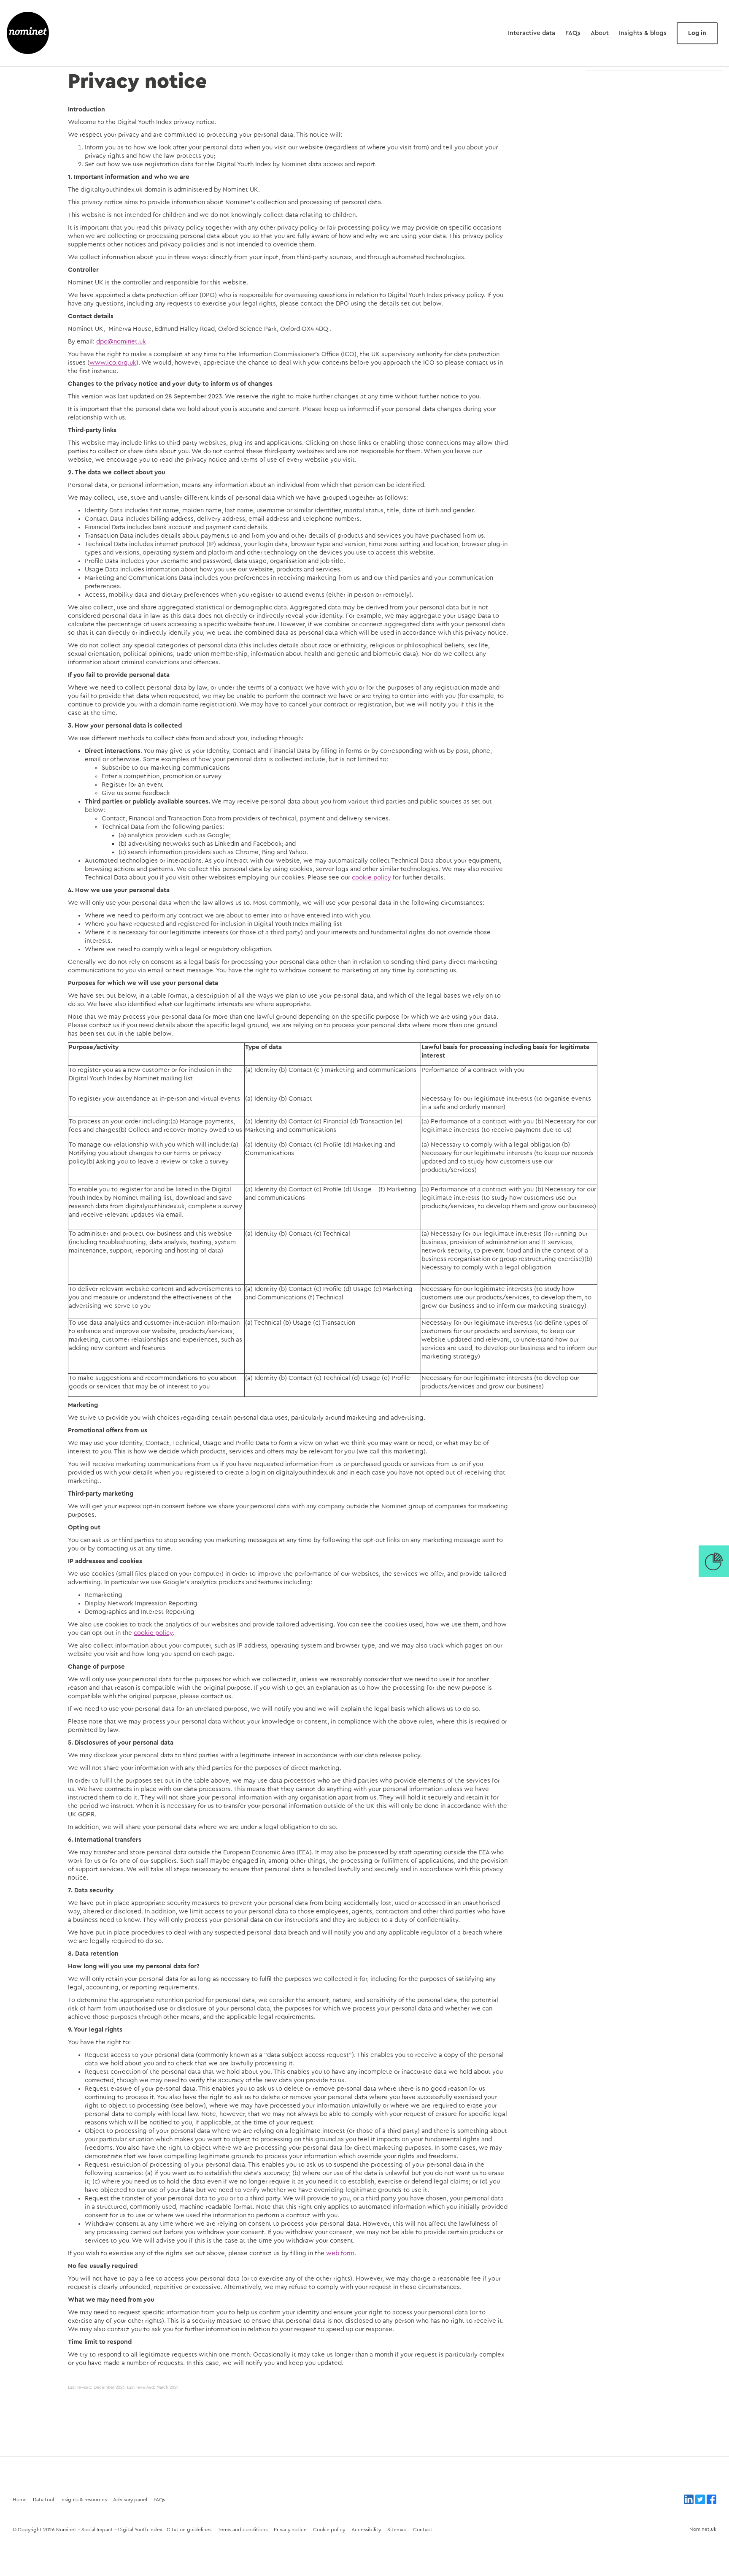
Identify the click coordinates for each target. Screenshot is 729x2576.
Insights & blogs (643, 33)
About (600, 33)
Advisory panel (130, 2500)
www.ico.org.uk (113, 363)
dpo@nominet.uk (121, 342)
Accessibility (366, 2530)
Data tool (43, 2500)
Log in (697, 33)
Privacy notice (290, 2530)
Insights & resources (84, 2500)
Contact (423, 2530)
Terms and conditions (243, 2530)
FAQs (573, 33)
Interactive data (532, 33)
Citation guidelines (189, 2530)
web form (339, 2253)
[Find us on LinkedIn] (689, 2499)
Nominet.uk (703, 2529)
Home (20, 2500)
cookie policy (371, 878)
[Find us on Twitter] (700, 2499)
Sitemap (397, 2530)
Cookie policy (329, 2530)
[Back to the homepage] (28, 33)
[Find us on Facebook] (711, 2499)
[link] (714, 1561)
